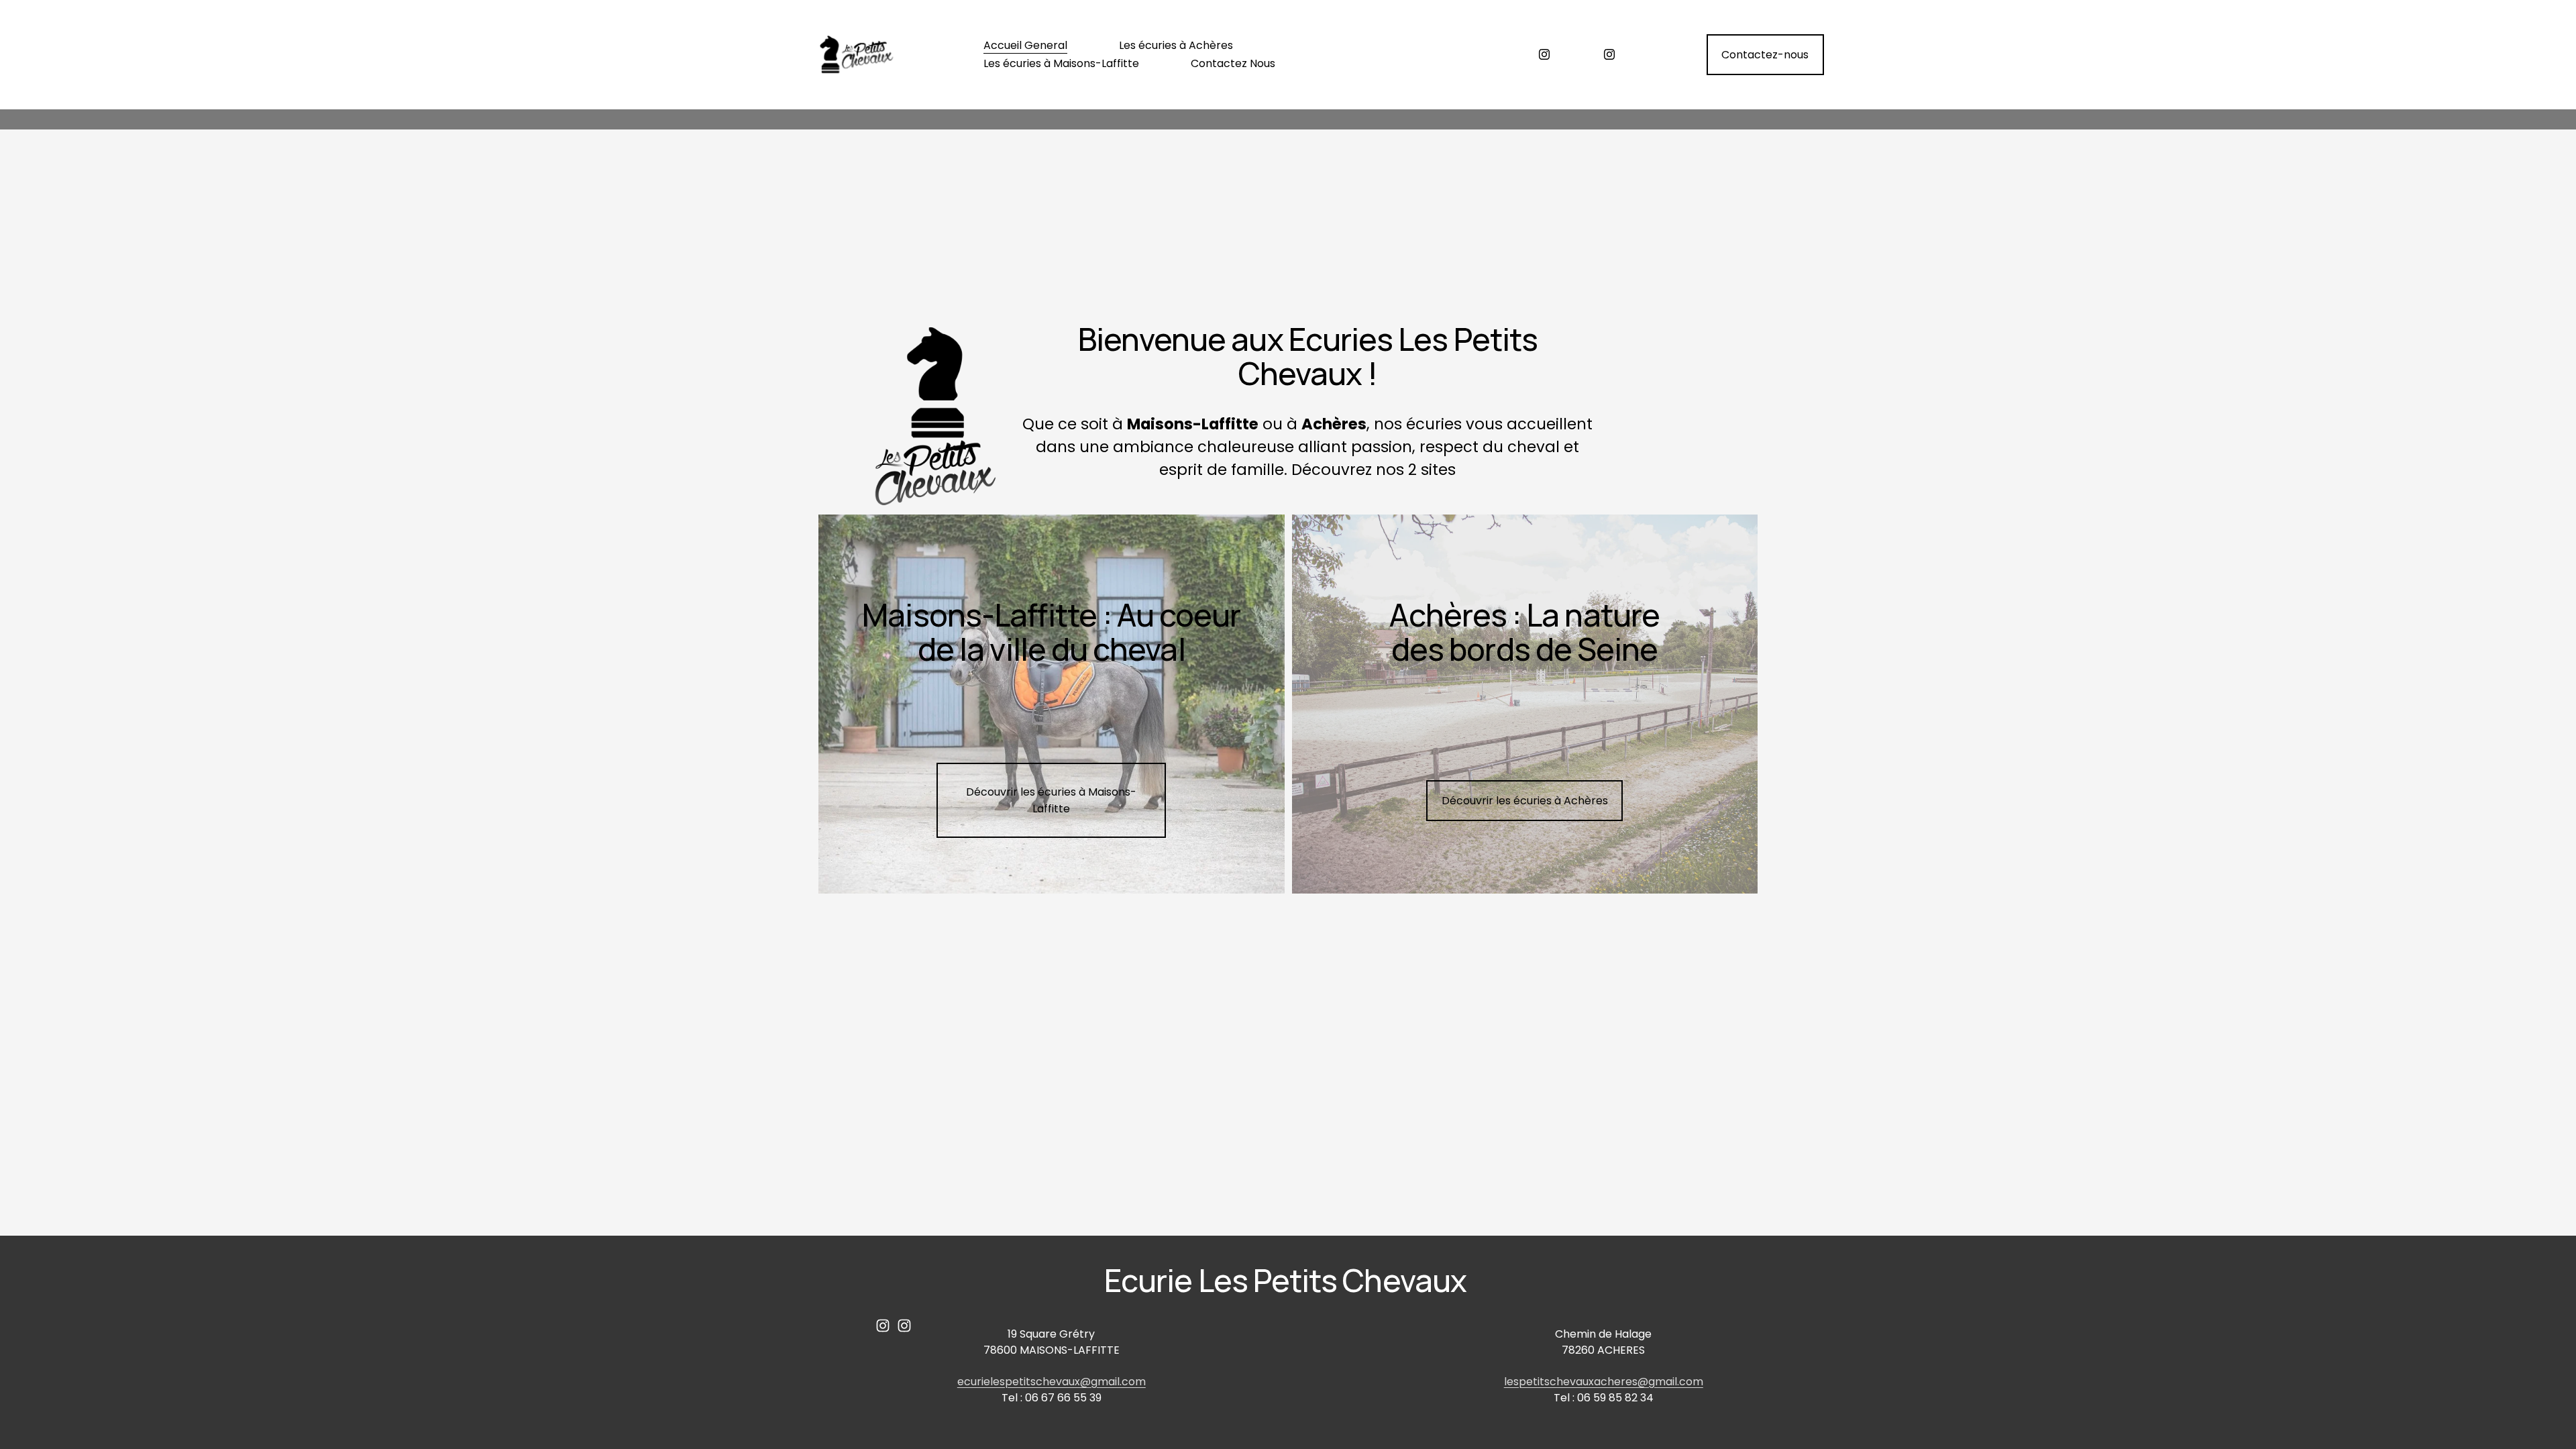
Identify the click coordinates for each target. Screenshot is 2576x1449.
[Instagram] (1544, 54)
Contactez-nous (1765, 55)
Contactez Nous (1233, 63)
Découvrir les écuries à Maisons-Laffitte (1051, 800)
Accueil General (1025, 45)
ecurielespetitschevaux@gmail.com (1052, 1382)
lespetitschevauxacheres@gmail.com (1604, 1382)
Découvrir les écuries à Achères (1525, 801)
